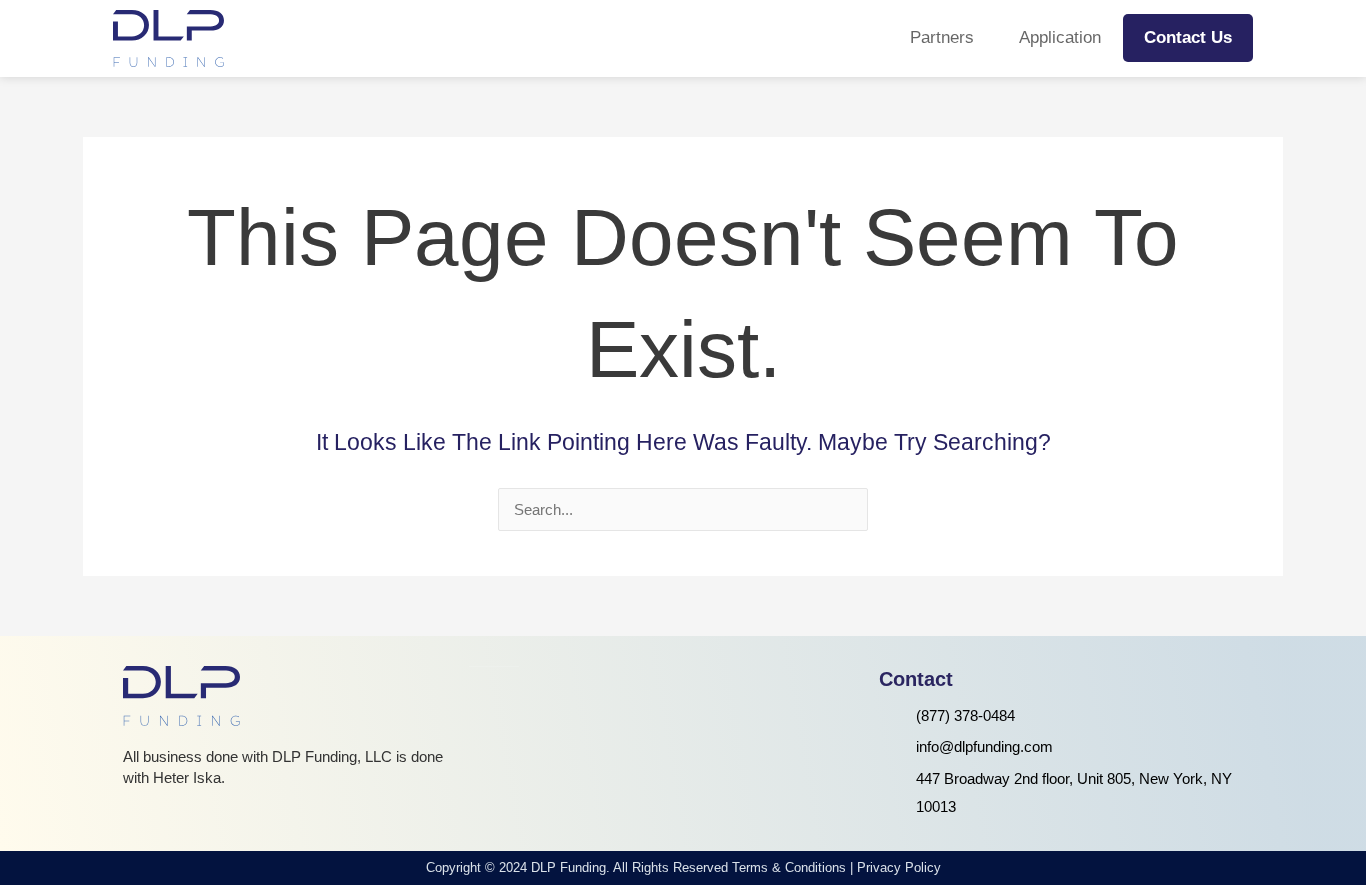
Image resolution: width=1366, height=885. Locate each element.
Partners (942, 37)
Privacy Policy (899, 867)
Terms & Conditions (789, 867)
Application (1060, 37)
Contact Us (1188, 37)
